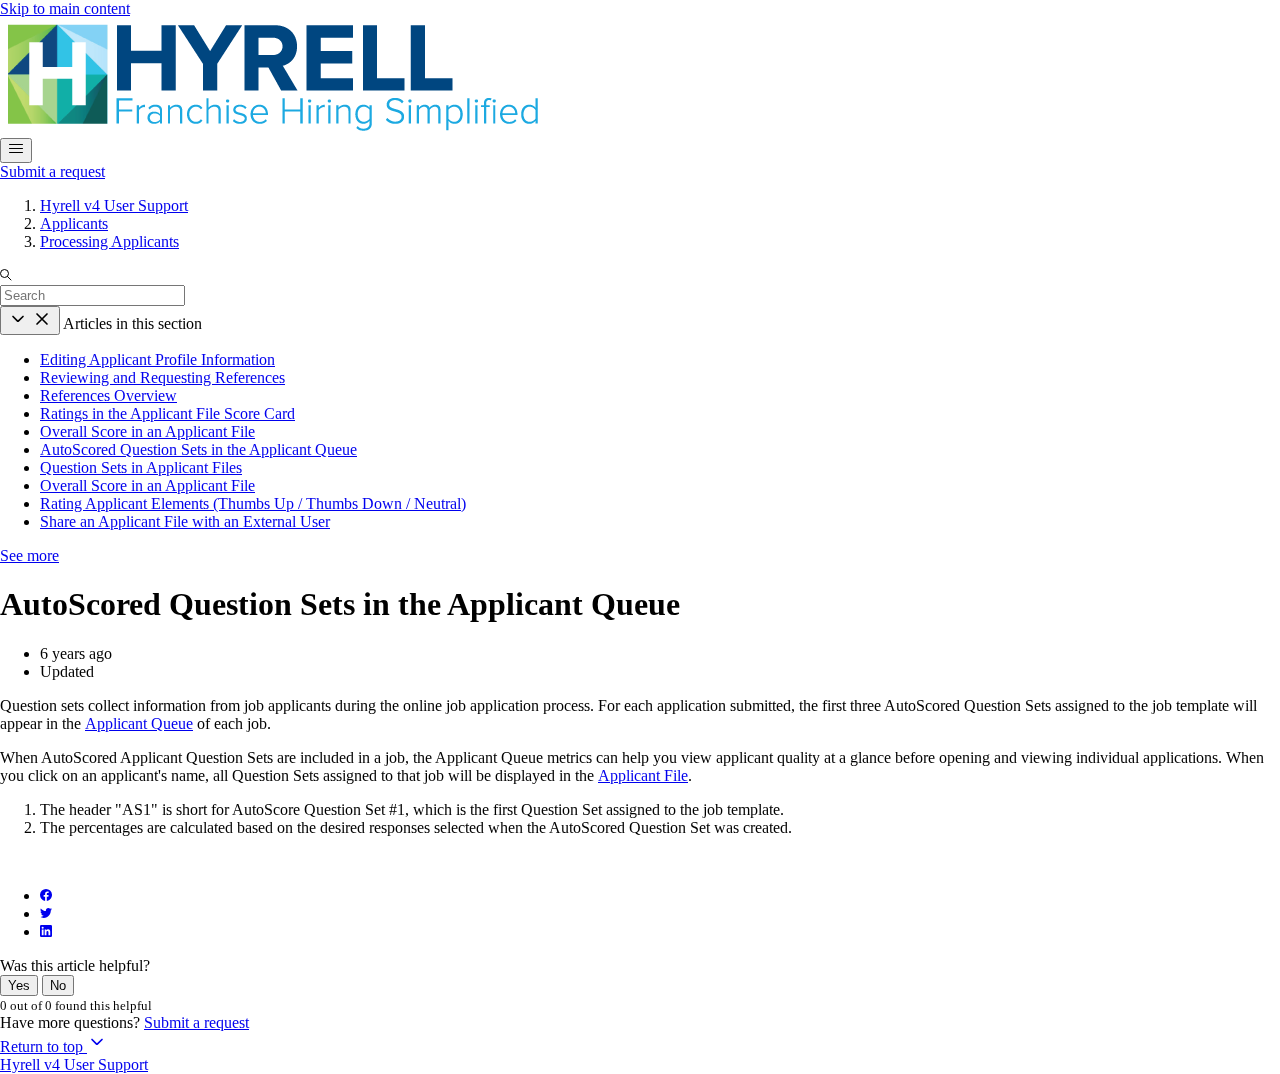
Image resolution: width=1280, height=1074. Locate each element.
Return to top (43, 1046)
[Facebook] (46, 895)
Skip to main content (65, 8)
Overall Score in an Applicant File (147, 431)
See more (29, 555)
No (58, 985)
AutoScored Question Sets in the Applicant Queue (198, 449)
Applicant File (643, 775)
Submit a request (52, 171)
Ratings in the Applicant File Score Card (167, 413)
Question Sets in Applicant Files (141, 467)
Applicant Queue (139, 723)
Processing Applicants (109, 241)
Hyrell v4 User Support (114, 205)
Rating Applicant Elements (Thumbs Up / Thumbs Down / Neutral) (253, 503)
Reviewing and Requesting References (162, 377)
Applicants (74, 223)
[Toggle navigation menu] (16, 150)
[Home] (271, 128)
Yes (19, 985)
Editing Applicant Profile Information (157, 359)
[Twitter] (46, 913)
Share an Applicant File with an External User (185, 521)
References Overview (108, 395)
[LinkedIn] (46, 931)
